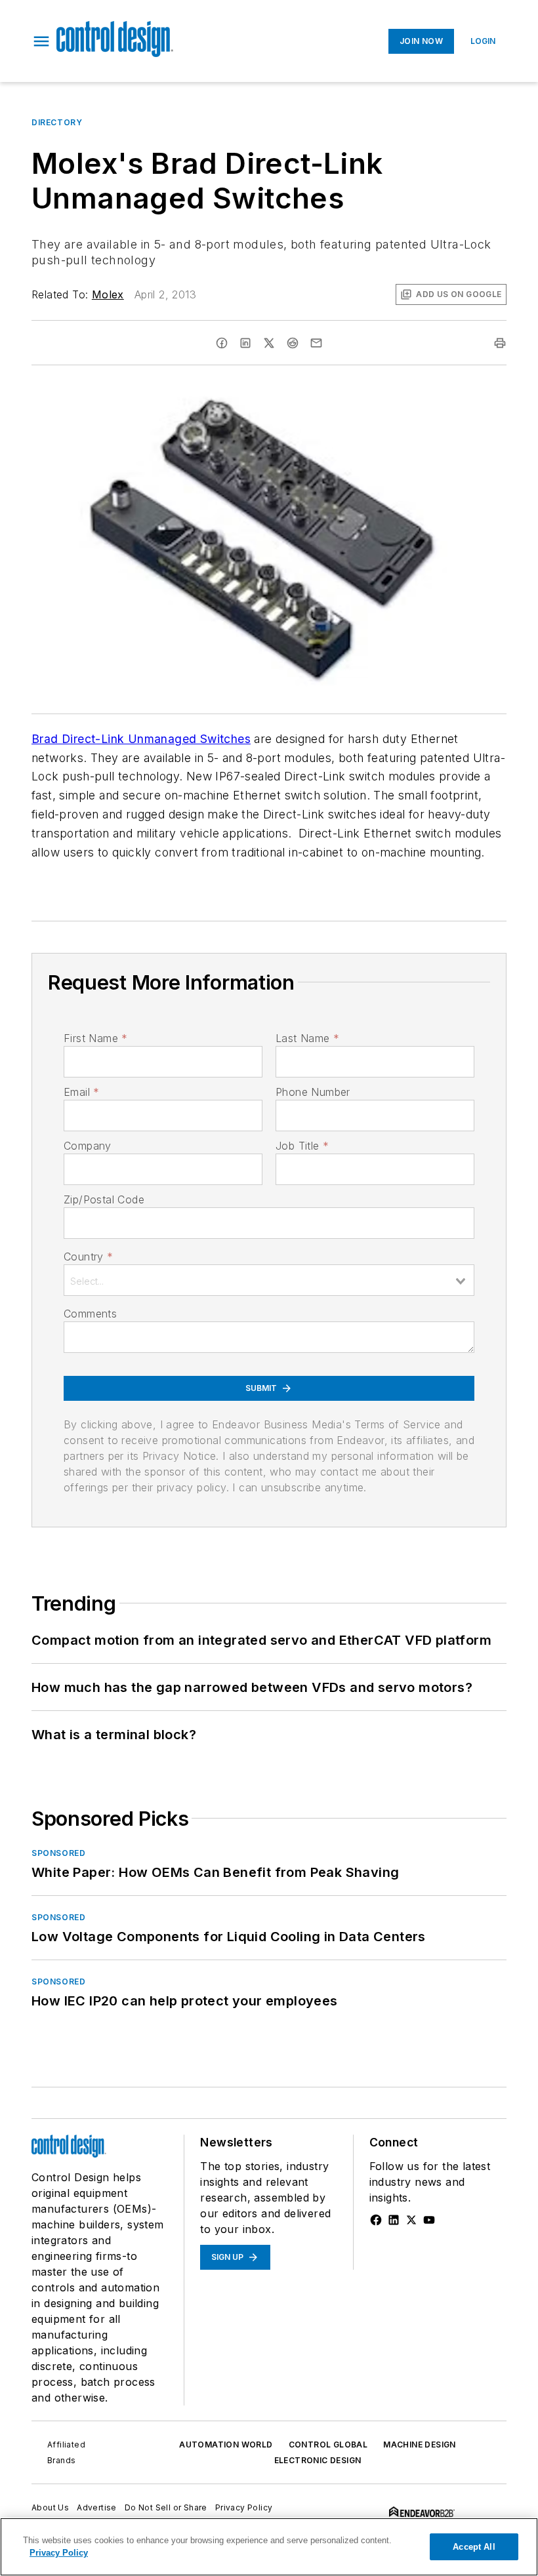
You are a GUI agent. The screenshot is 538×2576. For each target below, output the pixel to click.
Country (88, 1257)
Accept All (474, 2547)
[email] (316, 343)
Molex (108, 294)
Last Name (307, 1038)
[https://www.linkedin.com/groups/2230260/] (394, 2220)
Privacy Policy (244, 2507)
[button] (41, 41)
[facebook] (222, 343)
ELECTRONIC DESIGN (318, 2460)
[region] (269, 2547)
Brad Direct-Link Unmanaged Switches (141, 739)
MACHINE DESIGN (420, 2445)
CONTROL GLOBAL (328, 2445)
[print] (500, 343)
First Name (95, 1038)
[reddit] (293, 343)
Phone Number (313, 1092)
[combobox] (269, 1280)
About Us (50, 2507)
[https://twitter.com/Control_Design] (411, 2220)
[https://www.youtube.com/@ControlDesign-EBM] (429, 2220)
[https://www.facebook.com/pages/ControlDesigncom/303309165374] (376, 2220)
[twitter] (269, 343)
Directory (57, 122)
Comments (90, 1314)
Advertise (97, 2507)
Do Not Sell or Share (166, 2507)
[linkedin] (245, 343)
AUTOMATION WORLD (226, 2445)
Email (81, 1092)
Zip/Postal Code (104, 1199)
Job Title (302, 1146)
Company (88, 1146)
